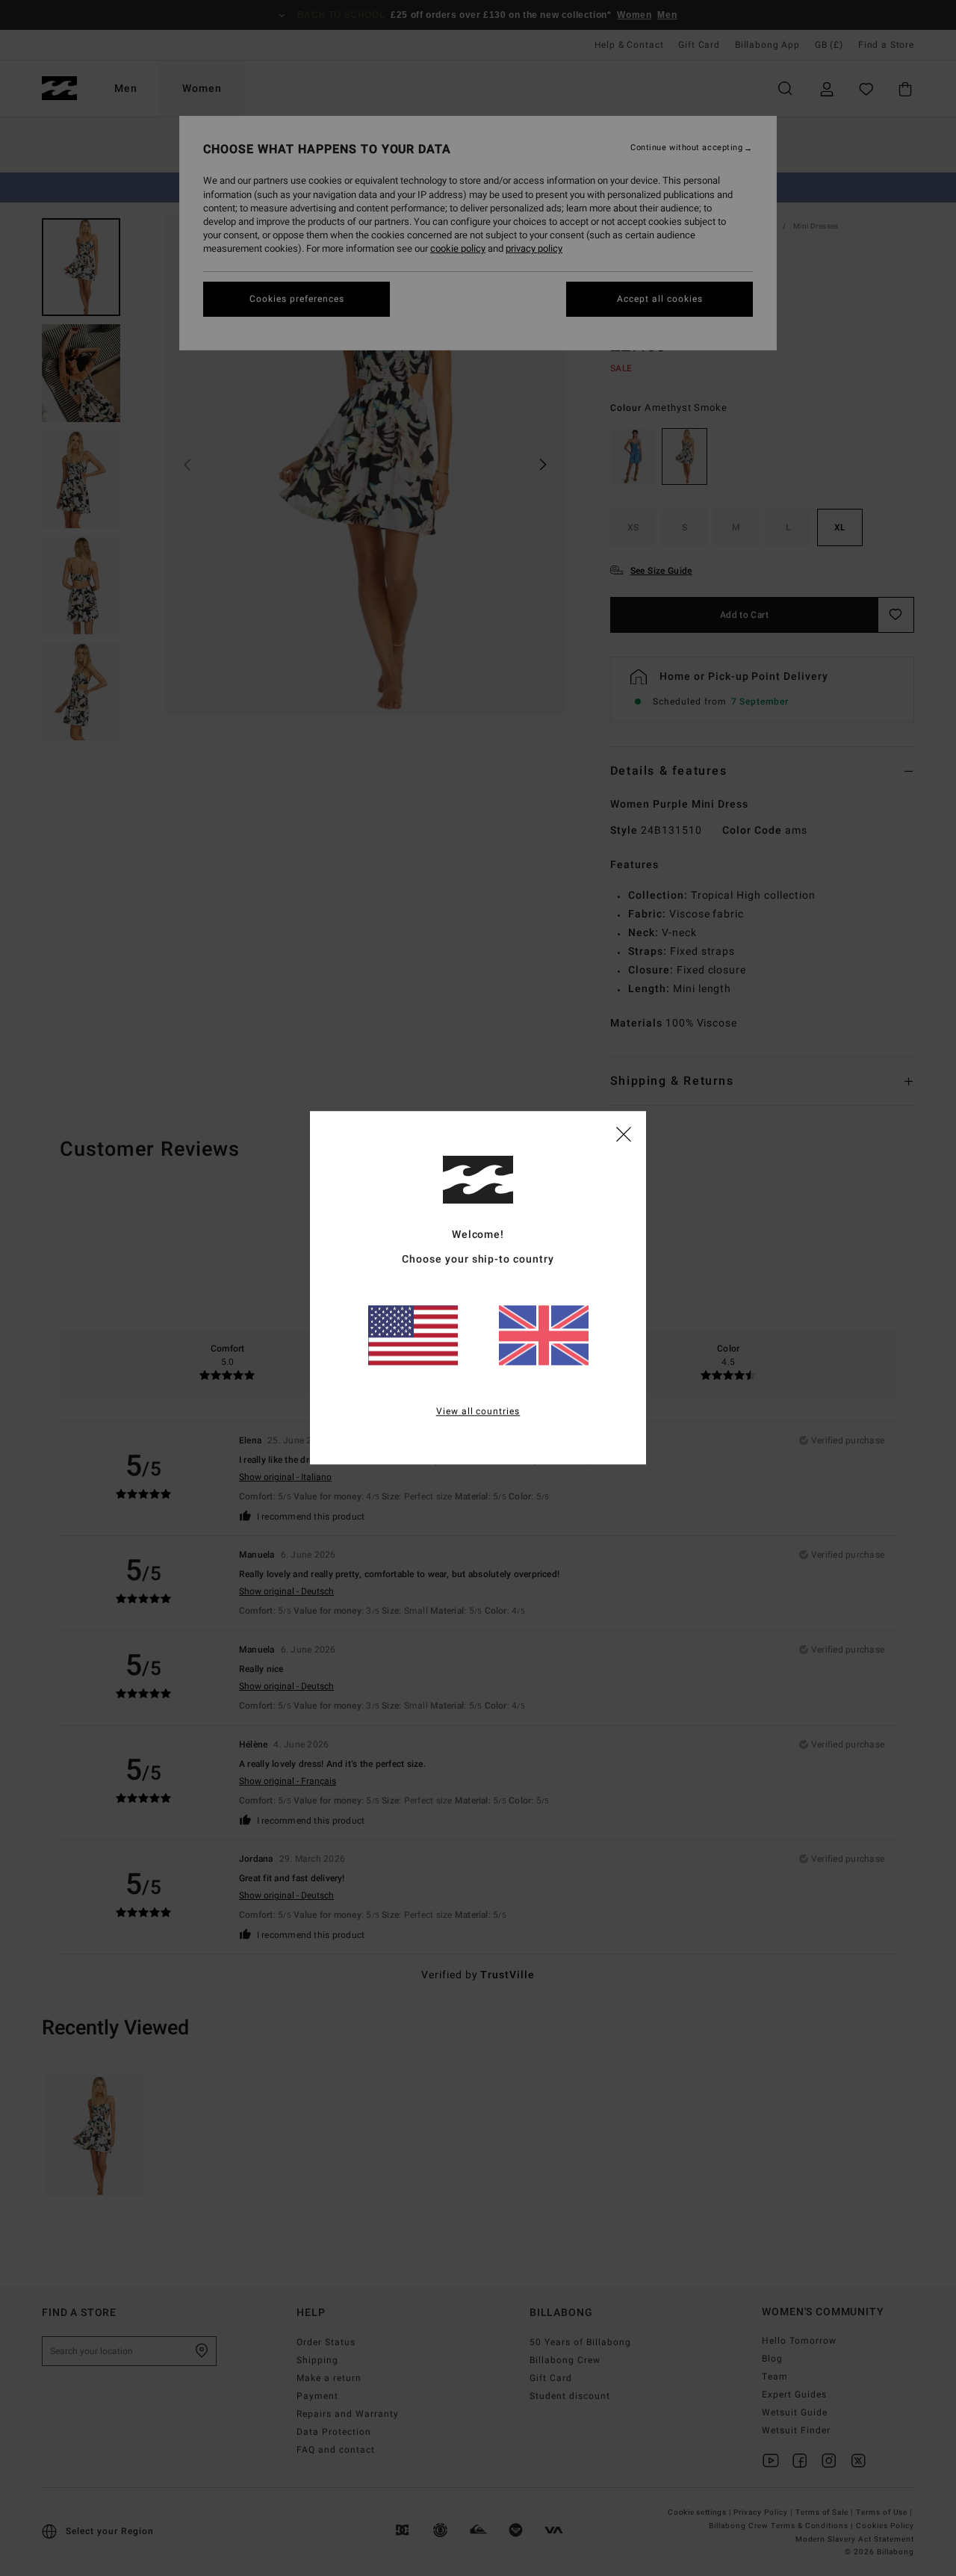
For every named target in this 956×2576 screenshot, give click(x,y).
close (624, 1133)
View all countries (478, 1412)
